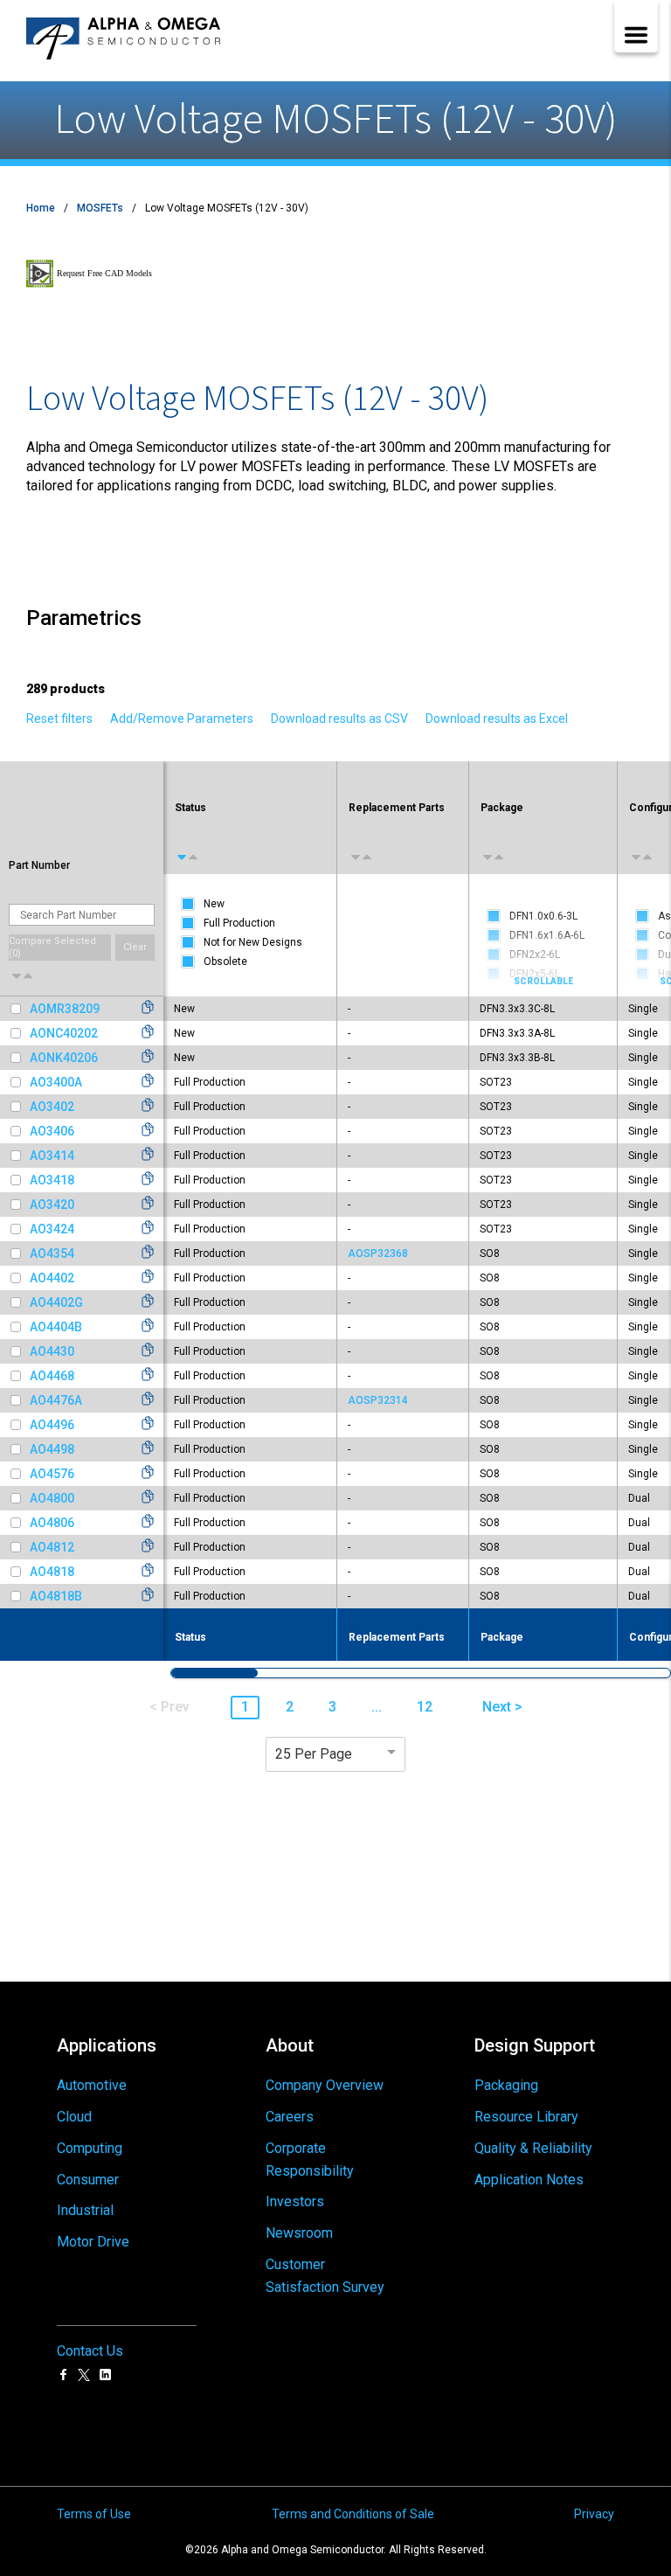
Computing (90, 2148)
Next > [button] (502, 1707)
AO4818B (56, 1596)
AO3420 (52, 1205)
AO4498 (52, 1449)
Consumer (88, 2180)
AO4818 (52, 1572)
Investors (295, 2201)
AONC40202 (64, 1033)
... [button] (377, 1707)
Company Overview (325, 2085)
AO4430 (52, 1351)
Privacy (594, 2514)
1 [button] (245, 1707)
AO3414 (52, 1156)
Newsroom (299, 2233)
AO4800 (52, 1498)
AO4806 (52, 1523)
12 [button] (425, 1707)
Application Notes (529, 2180)
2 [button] (290, 1707)
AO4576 (52, 1474)
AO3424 (52, 1229)
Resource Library (526, 2117)
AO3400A (56, 1082)
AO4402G (56, 1302)
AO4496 (52, 1425)
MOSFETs (100, 208)
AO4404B (56, 1327)
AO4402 (52, 1278)
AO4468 (52, 1376)
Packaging (506, 2085)
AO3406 (52, 1131)
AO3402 (52, 1107)
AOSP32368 (378, 1253)
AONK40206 (64, 1058)
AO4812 (52, 1547)
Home (41, 208)
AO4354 (52, 1253)
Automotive (92, 2085)
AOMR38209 (65, 1009)
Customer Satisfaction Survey (325, 2276)
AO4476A (56, 1400)
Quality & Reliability (533, 2148)
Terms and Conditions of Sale (353, 2514)
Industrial (85, 2210)
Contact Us (90, 2351)
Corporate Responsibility (310, 2159)
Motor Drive (93, 2242)
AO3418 (52, 1180)
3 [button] (332, 1707)
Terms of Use (94, 2514)
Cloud (74, 2117)
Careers (290, 2117)
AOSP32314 (378, 1400)
